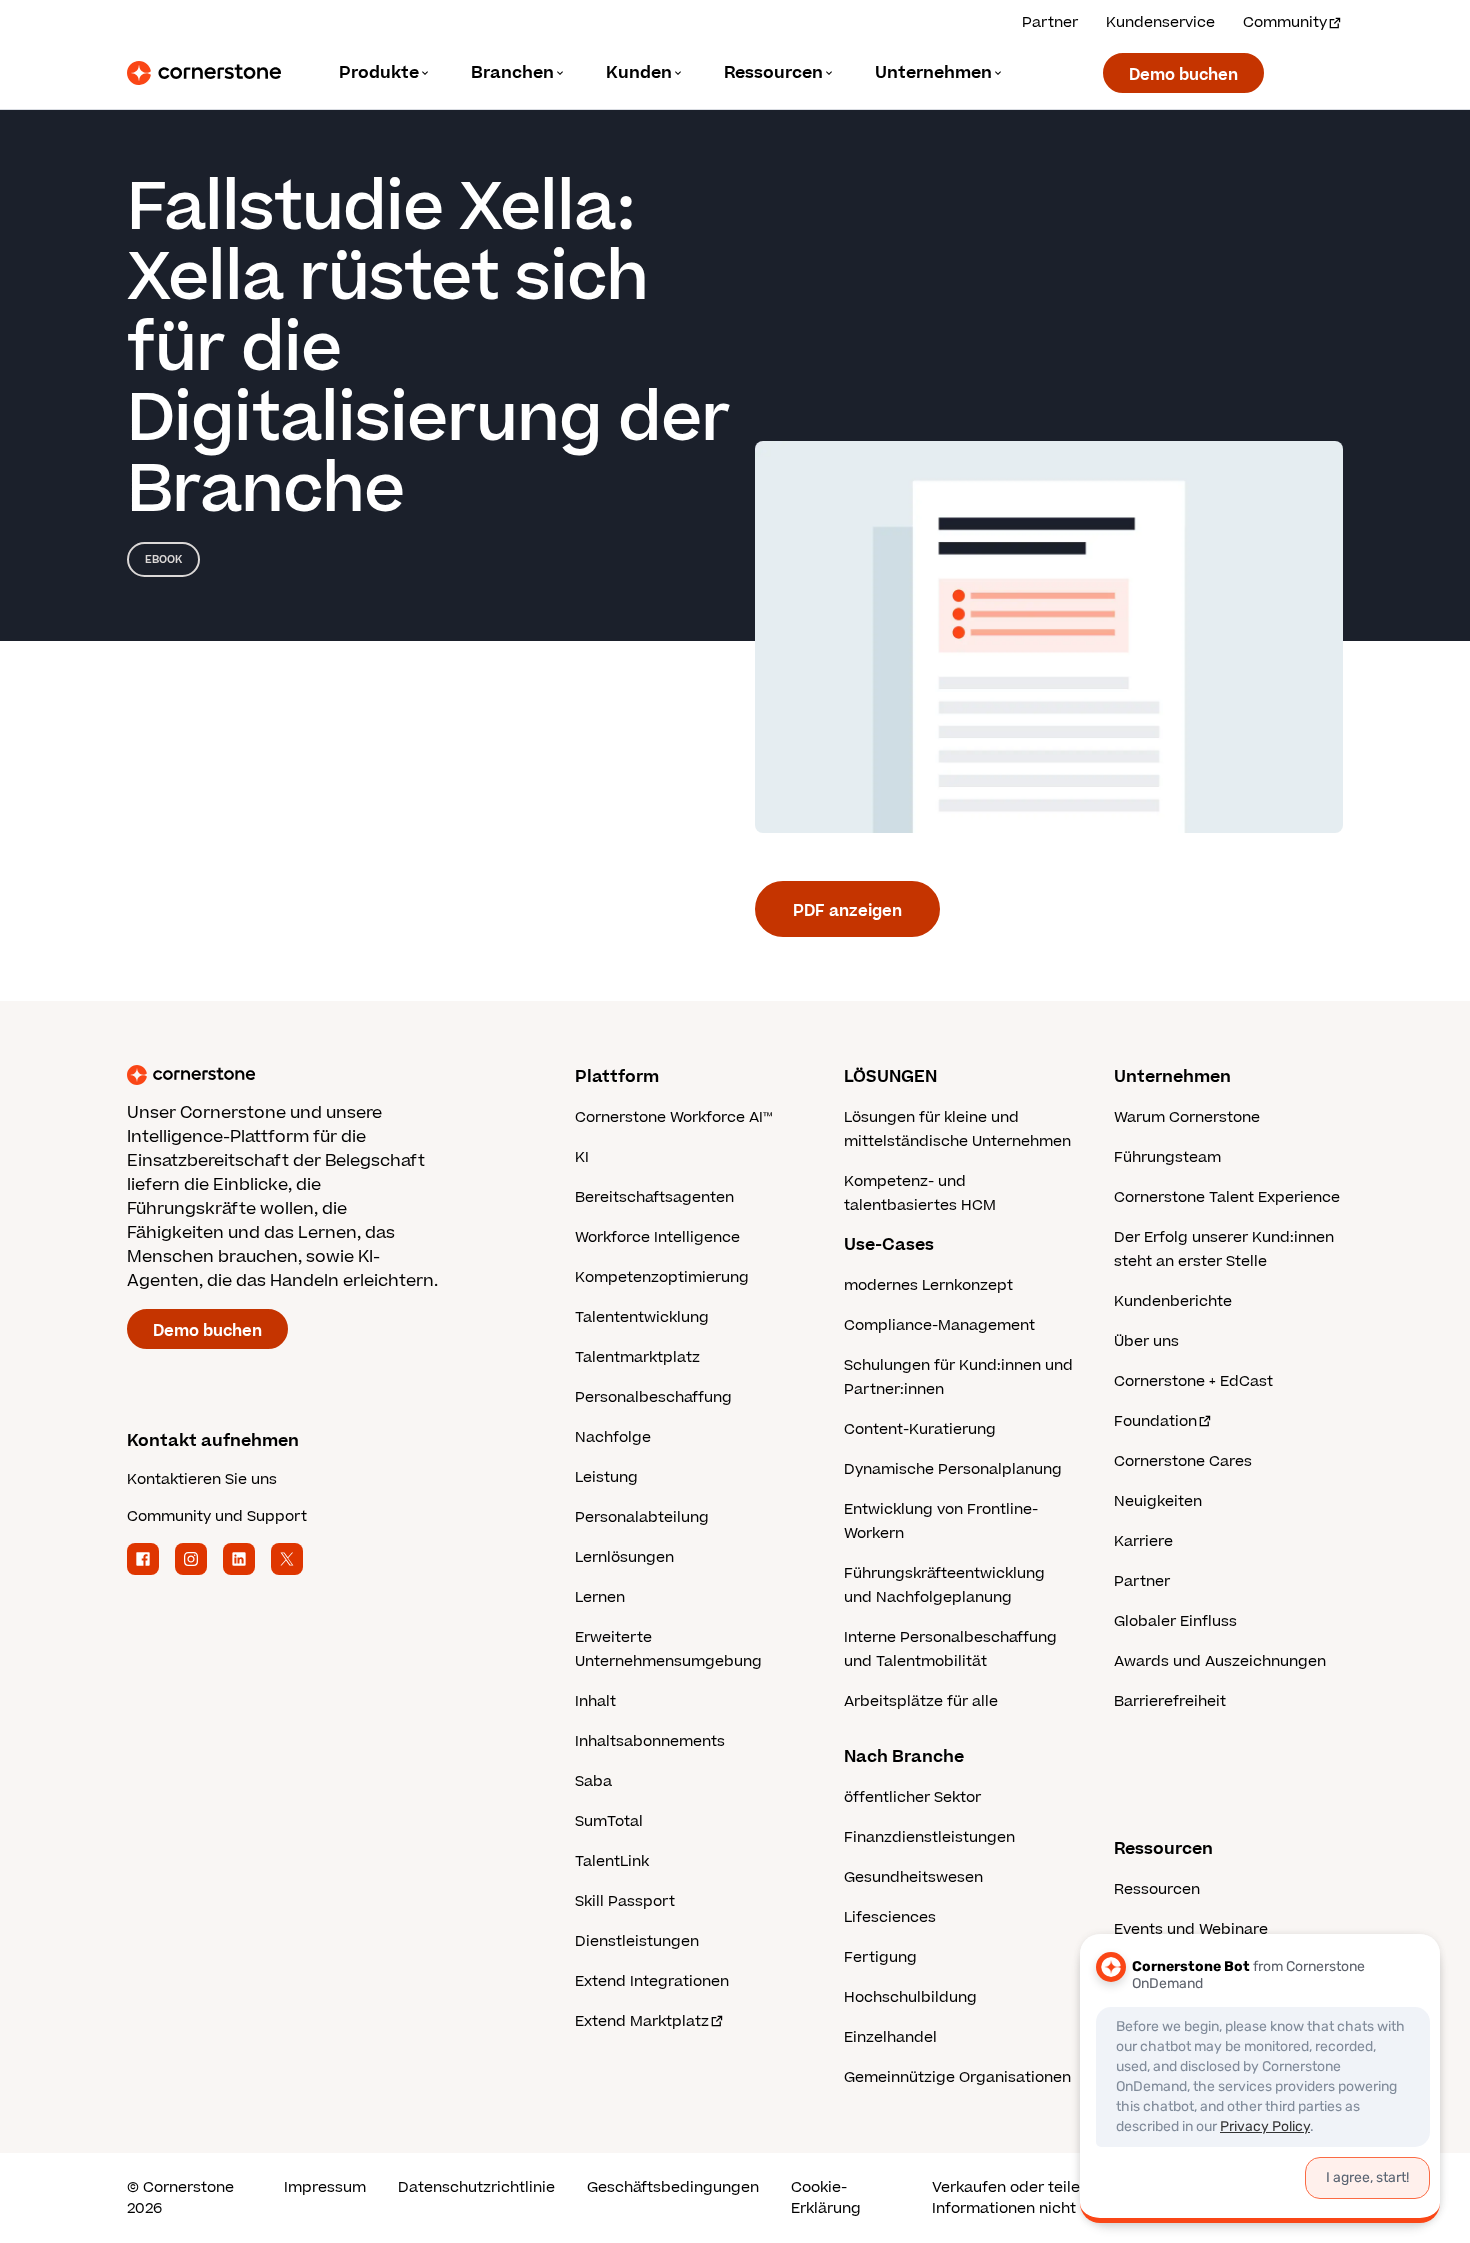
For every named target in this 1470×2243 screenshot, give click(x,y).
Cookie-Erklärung (826, 2198)
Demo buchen (1183, 75)
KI (582, 1157)
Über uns (1146, 1341)
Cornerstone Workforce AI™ (673, 1117)
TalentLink (612, 1861)
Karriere (1143, 1541)
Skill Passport (625, 1901)
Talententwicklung (642, 1317)
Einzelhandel (890, 2037)
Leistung (606, 1477)
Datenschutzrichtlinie (476, 2187)
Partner (1050, 22)
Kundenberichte (1173, 1301)
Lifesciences (890, 1917)
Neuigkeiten (1158, 1501)
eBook (163, 559)
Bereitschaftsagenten (654, 1197)
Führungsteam (1167, 1157)
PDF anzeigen (847, 911)
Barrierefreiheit (1170, 1701)
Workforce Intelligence (657, 1237)
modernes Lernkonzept (928, 1285)
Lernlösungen (624, 1557)
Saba (593, 1781)
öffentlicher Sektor (912, 1797)
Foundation (1155, 1421)
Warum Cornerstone (1187, 1117)
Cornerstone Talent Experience (1227, 1197)
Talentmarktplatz (637, 1357)
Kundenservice (1160, 22)
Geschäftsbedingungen (673, 2187)
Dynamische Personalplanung (953, 1469)
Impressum (325, 2187)
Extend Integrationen (652, 1981)
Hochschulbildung (910, 1997)
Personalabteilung (642, 1517)
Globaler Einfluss (1175, 1621)
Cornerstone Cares (1183, 1461)
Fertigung (880, 1957)
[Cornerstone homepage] (319, 1075)
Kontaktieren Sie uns (202, 1479)
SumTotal (609, 1821)
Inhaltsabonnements (650, 1741)
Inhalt (595, 1701)
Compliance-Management (939, 1325)
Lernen (600, 1597)
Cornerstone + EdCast (1193, 1381)
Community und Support (217, 1516)
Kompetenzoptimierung (662, 1277)
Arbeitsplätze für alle (921, 1701)
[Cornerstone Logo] (204, 73)
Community (1285, 22)
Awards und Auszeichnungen (1220, 1661)
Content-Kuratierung (920, 1429)
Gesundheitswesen (913, 1877)
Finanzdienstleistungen (929, 1837)
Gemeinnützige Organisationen (957, 2077)
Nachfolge (613, 1437)
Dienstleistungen (637, 1941)
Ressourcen (1157, 1889)
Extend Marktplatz (642, 2021)
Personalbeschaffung (653, 1397)
